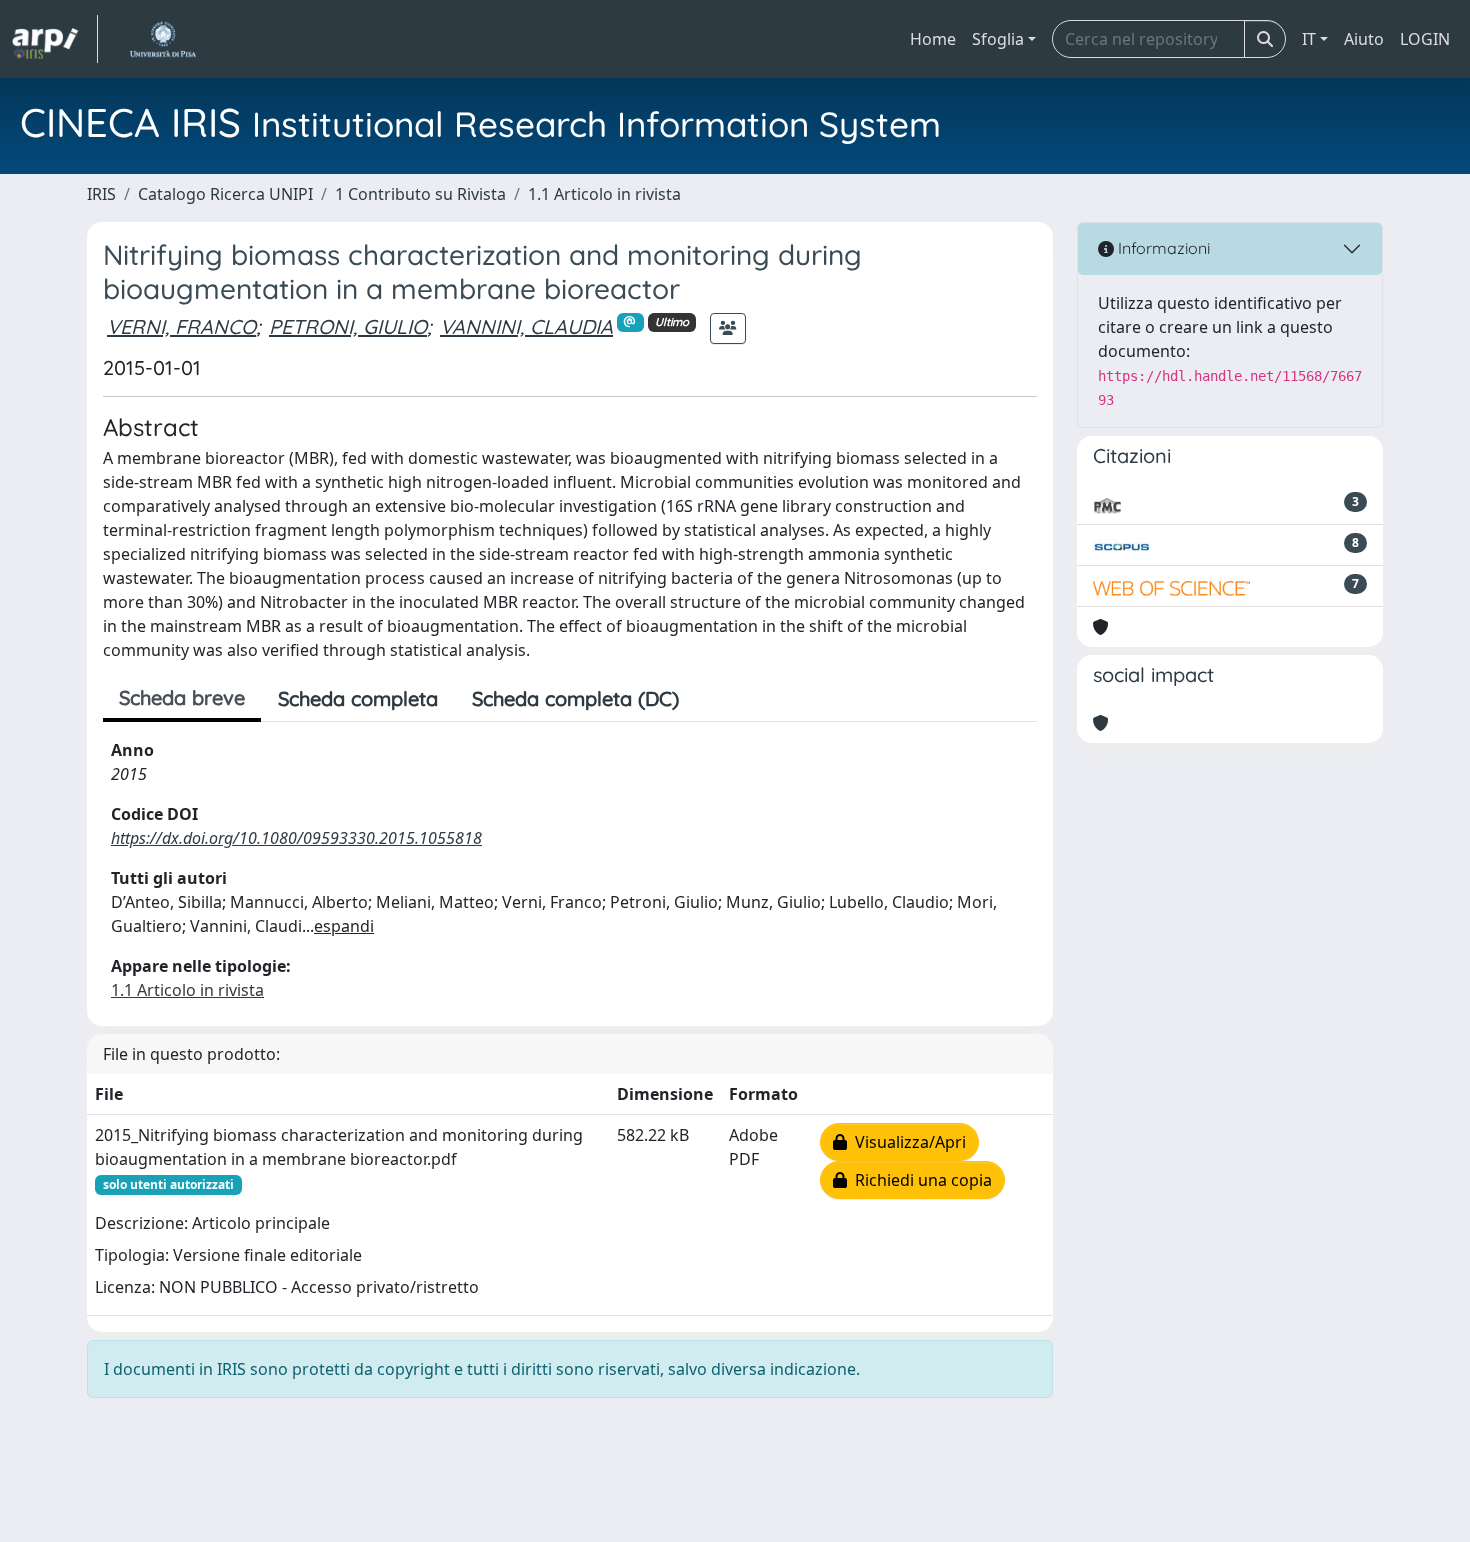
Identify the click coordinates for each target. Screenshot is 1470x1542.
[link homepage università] (162, 39)
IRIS (101, 194)
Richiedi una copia (919, 1180)
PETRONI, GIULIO (348, 326)
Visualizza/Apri (906, 1142)
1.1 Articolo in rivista (604, 194)
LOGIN (1425, 39)
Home (933, 39)
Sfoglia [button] (998, 39)
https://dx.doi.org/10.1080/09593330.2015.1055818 (296, 838)
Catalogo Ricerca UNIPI (225, 194)
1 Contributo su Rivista (420, 194)
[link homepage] (55, 39)
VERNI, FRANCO (181, 326)
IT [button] (1309, 39)
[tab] (713, 699)
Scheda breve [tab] (182, 697)
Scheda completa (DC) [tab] (575, 698)
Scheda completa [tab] (358, 698)
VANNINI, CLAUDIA (526, 326)
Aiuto (1364, 39)
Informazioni (1162, 248)
